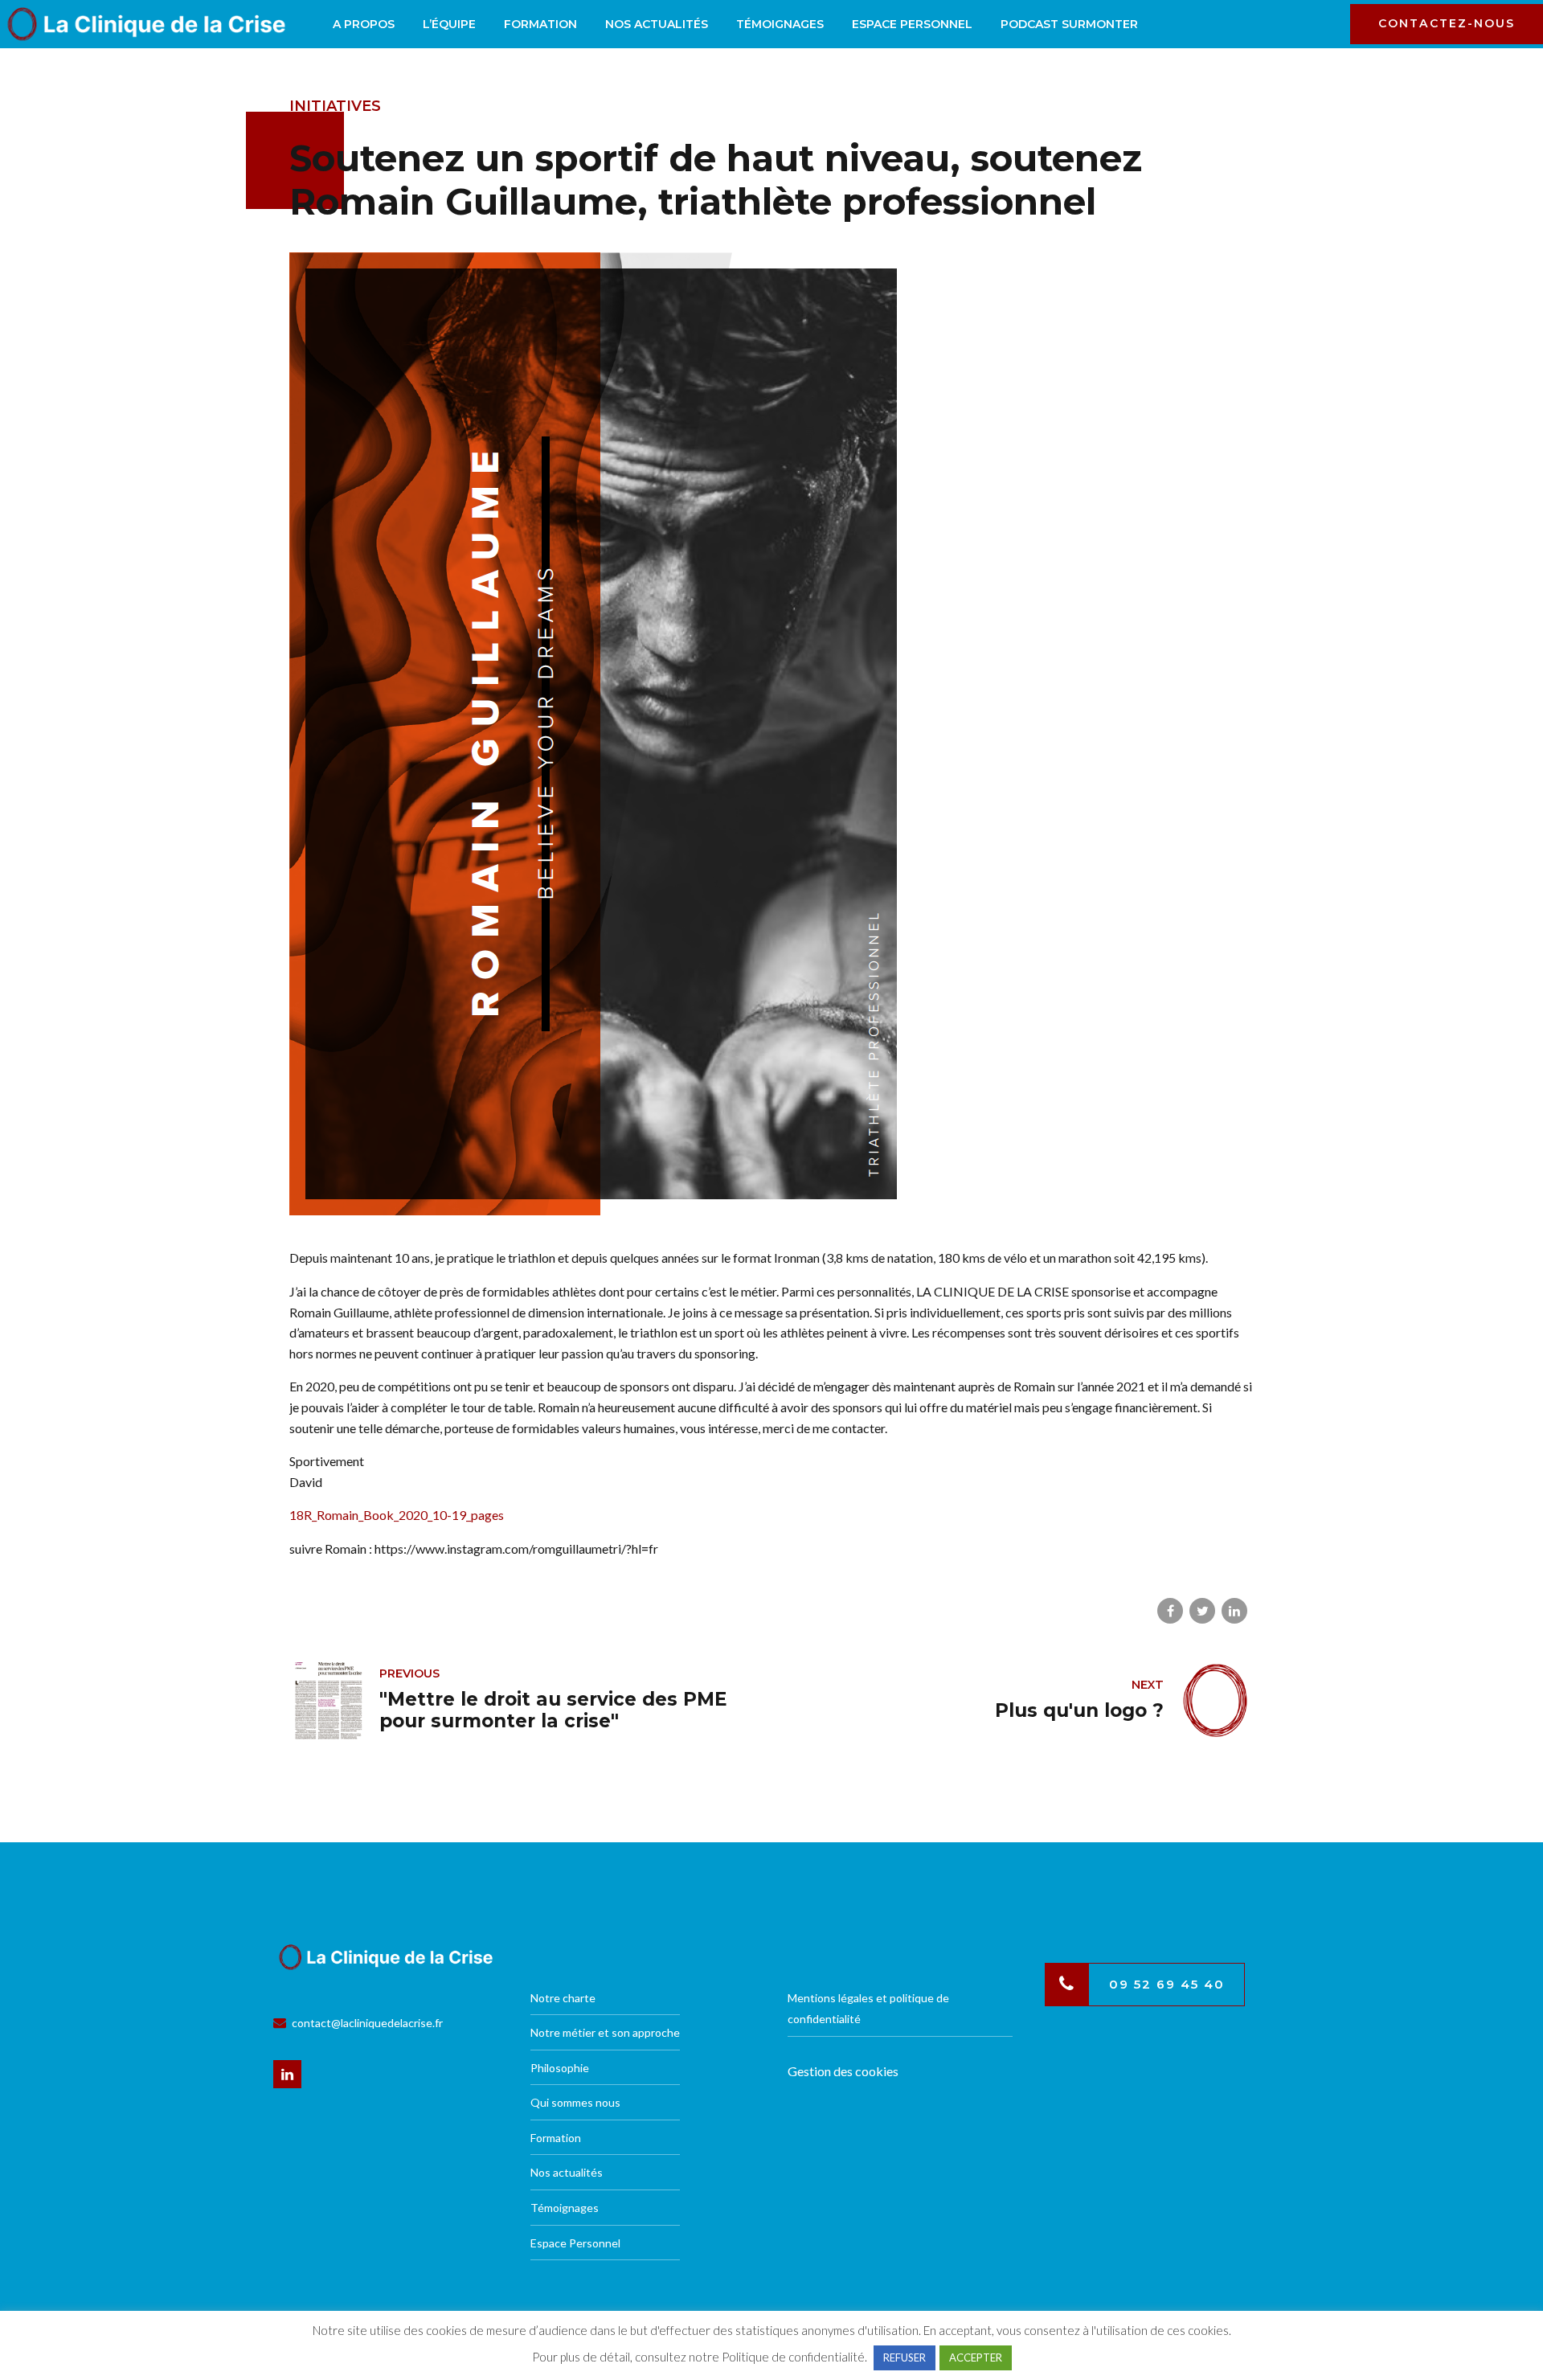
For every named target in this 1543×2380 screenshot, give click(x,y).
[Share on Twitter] (1202, 1611)
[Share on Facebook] (1170, 1611)
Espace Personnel (912, 24)
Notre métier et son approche (605, 2032)
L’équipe (449, 24)
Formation (540, 24)
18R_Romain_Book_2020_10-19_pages (397, 1515)
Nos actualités (657, 24)
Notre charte (563, 1998)
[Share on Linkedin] (1234, 1611)
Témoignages (780, 24)
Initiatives (335, 106)
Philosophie (560, 2068)
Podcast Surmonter (1069, 24)
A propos (364, 24)
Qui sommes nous (575, 2102)
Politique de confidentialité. (794, 2357)
